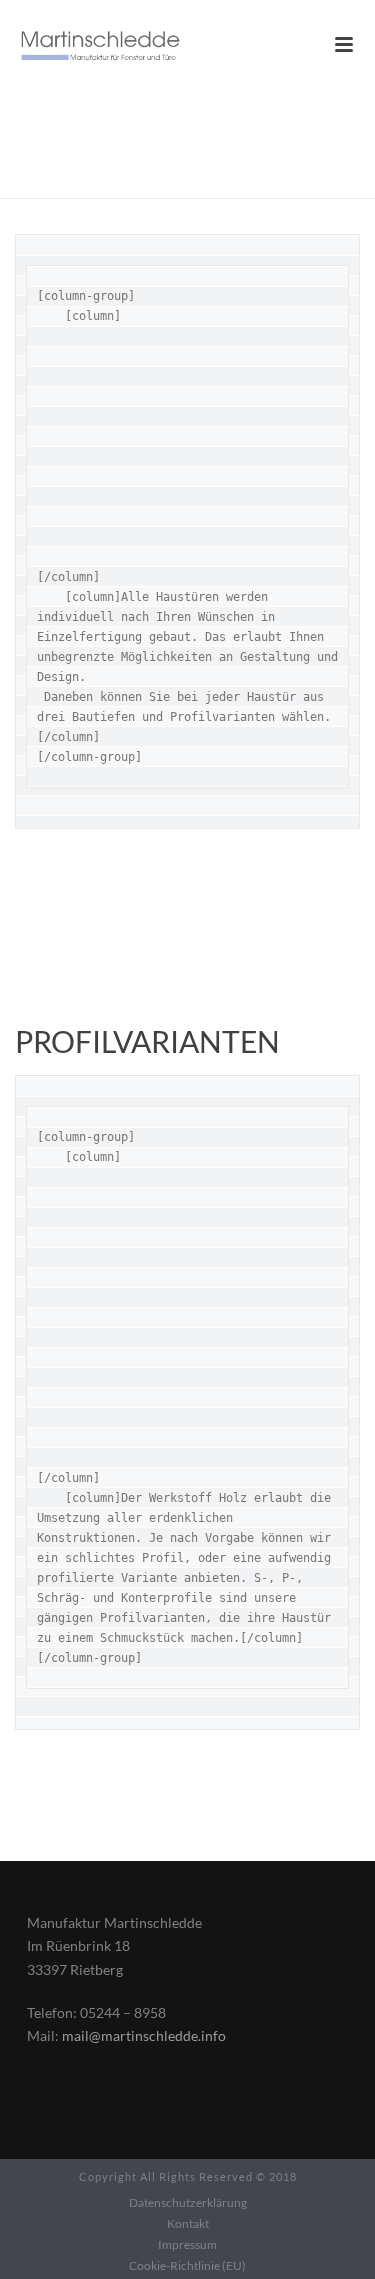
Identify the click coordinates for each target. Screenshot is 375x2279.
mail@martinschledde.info (144, 2035)
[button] (36, 2243)
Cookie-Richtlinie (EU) (187, 2265)
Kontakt (188, 2223)
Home (149, 184)
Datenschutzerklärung (188, 2202)
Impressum (187, 2244)
